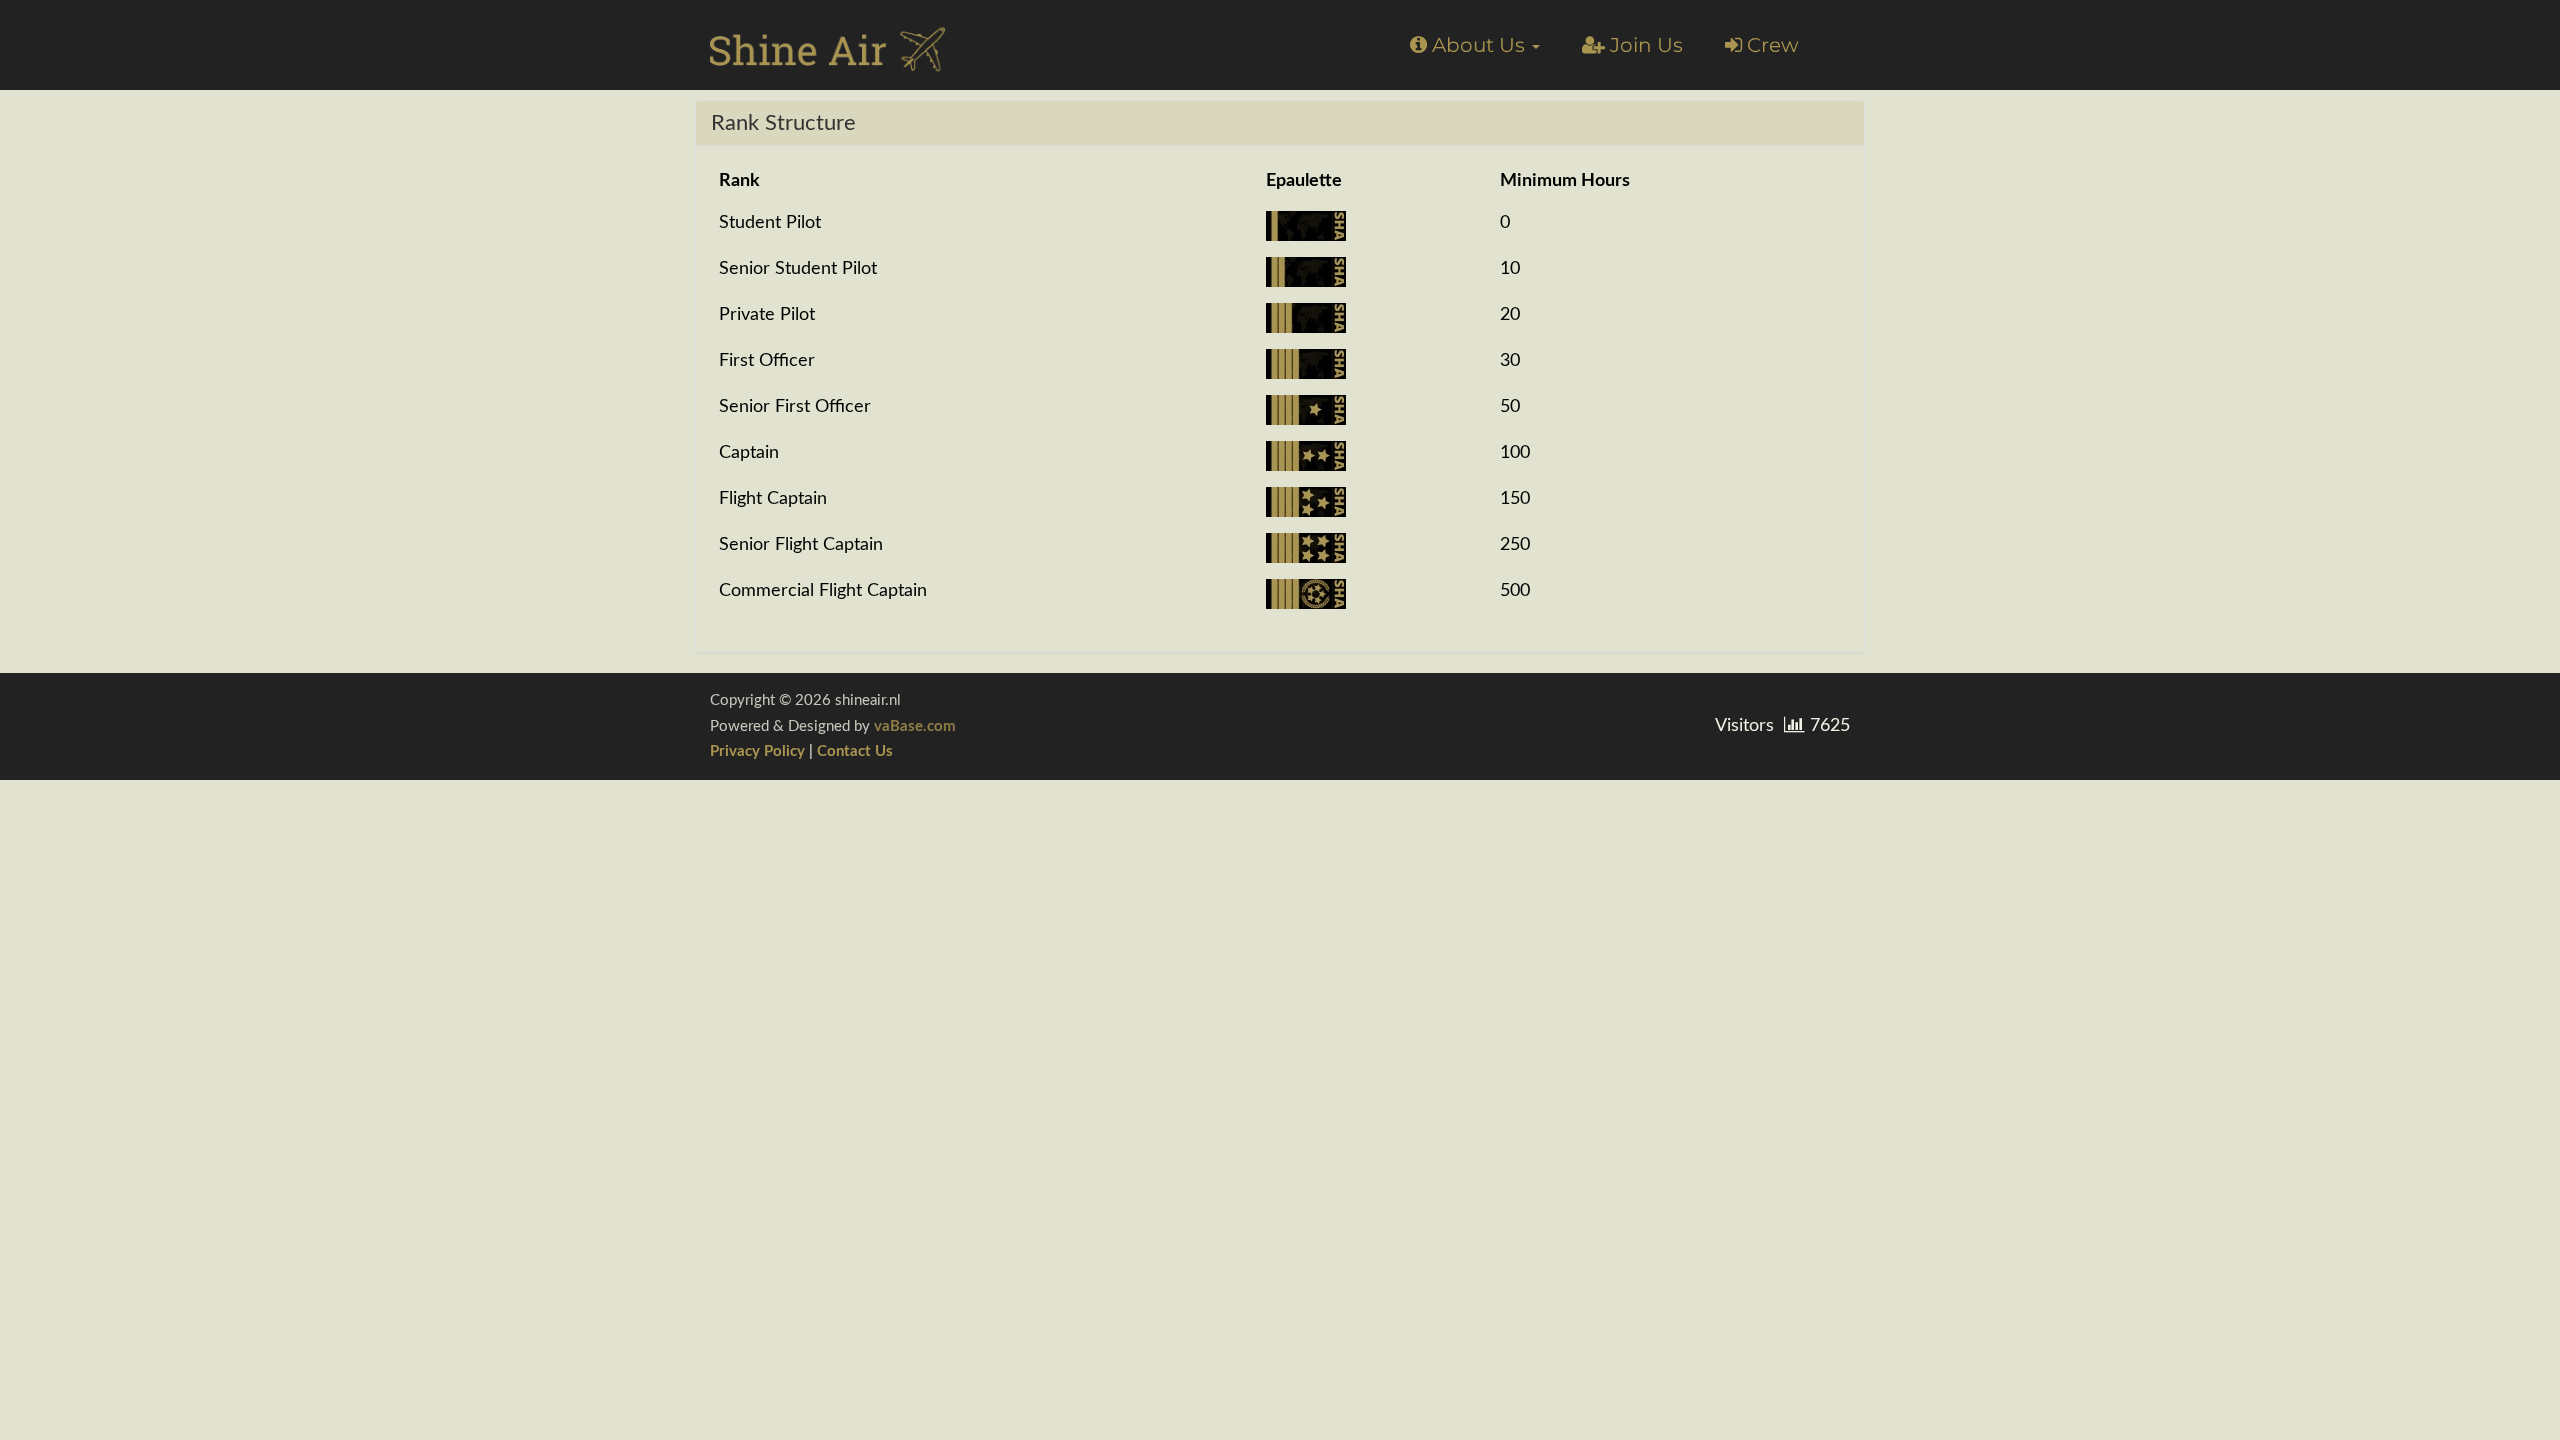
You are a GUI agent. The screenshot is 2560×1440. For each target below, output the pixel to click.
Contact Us (855, 751)
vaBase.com (915, 726)
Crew (1770, 45)
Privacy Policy (757, 751)
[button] (1475, 45)
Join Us (1644, 45)
